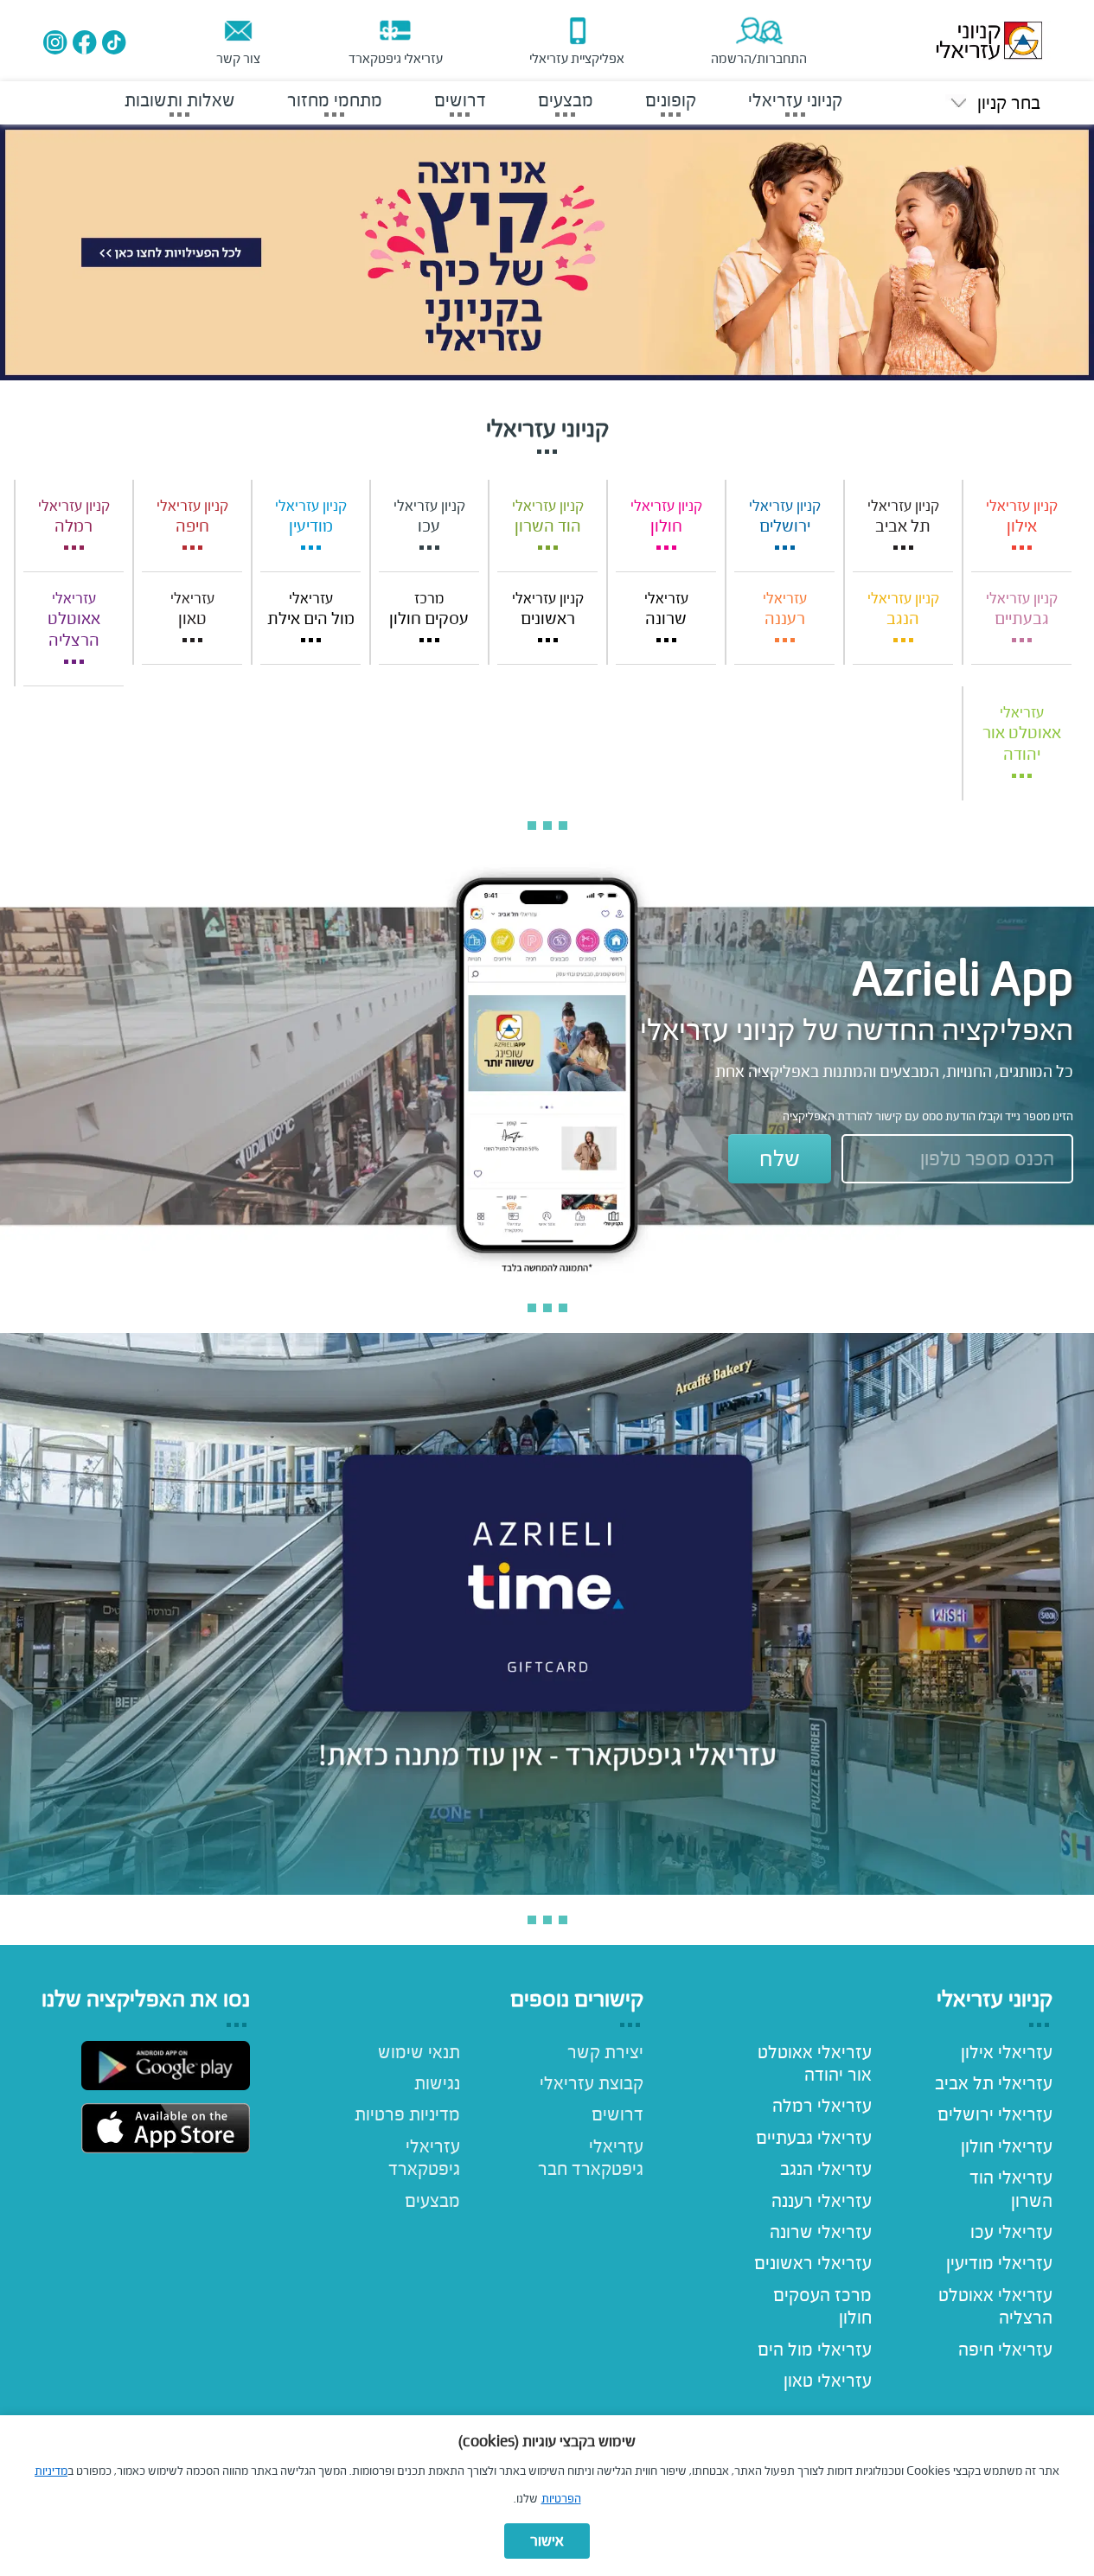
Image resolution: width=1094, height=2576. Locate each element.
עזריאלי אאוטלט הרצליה (995, 2306)
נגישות (437, 2083)
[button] (993, 103)
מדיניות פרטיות (407, 2114)
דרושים (617, 2114)
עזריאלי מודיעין (999, 2263)
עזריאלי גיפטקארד (424, 2158)
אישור (547, 2541)
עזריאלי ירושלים (995, 2114)
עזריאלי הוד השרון (1011, 2189)
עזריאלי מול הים (815, 2350)
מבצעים (432, 2201)
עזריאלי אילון (1007, 2052)
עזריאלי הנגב (826, 2169)
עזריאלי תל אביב (994, 2083)
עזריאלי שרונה (821, 2232)
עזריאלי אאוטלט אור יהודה (815, 2063)
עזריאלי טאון (828, 2381)
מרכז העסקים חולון (822, 2306)
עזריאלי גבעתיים (814, 2138)
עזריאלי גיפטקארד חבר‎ (590, 2158)
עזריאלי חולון (1007, 2146)
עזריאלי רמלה (822, 2106)
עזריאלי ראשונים (813, 2263)
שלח (780, 1158)
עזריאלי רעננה (822, 2201)
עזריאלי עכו (1011, 2232)
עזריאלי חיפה (1005, 2350)
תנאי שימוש (419, 2052)
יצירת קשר (605, 2052)
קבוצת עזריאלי (591, 2083)
